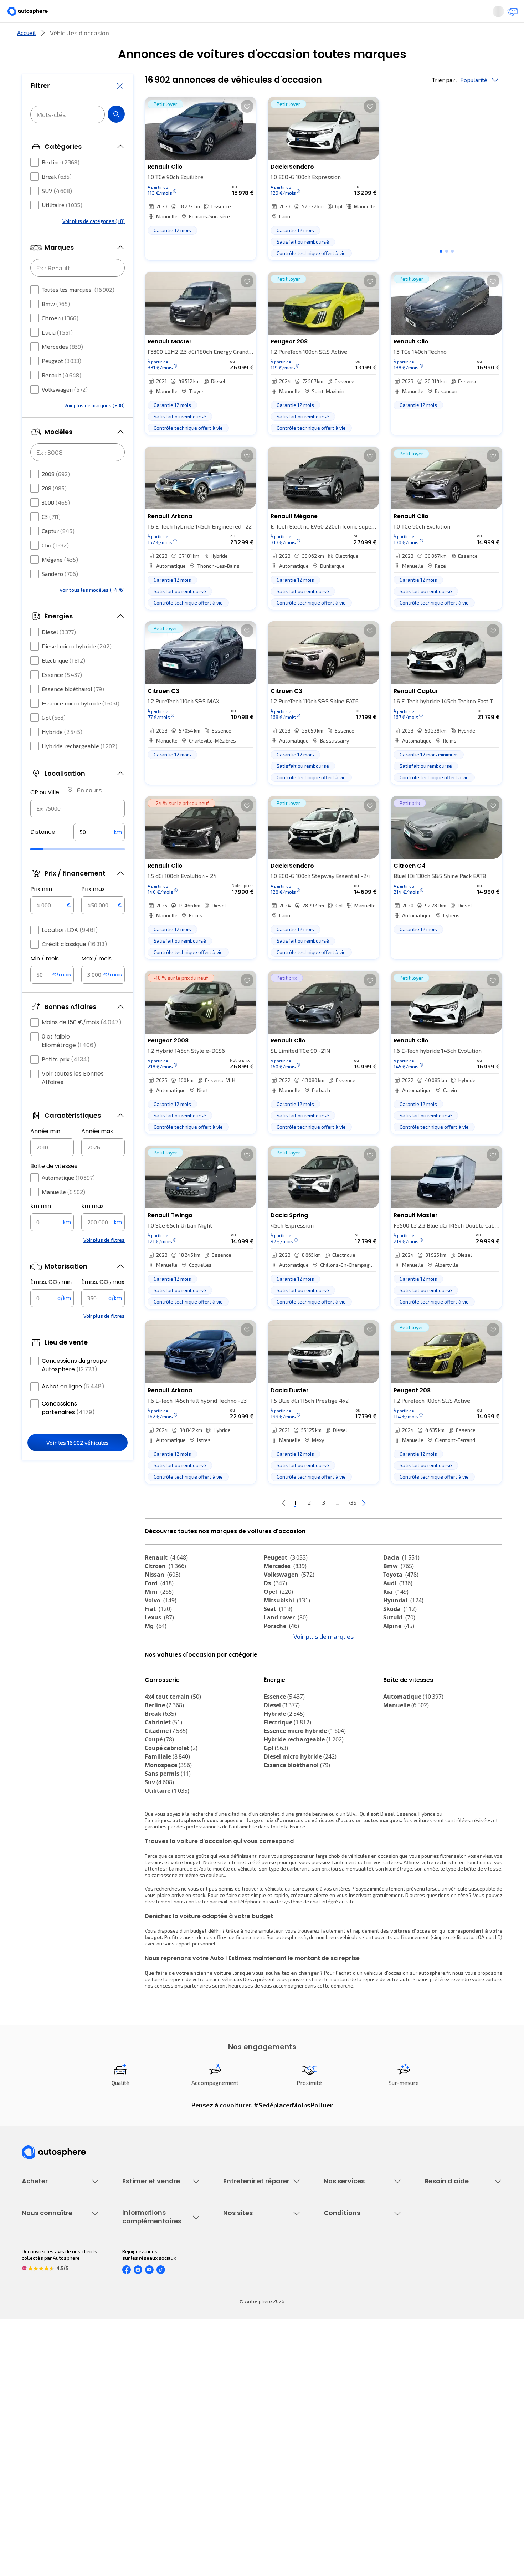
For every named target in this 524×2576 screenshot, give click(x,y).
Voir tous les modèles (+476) (92, 611)
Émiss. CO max (103, 1304)
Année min (45, 1152)
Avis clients (35, 2419)
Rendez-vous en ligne (248, 2264)
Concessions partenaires (68, 1429)
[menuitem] (30, 37)
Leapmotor (404, 1667)
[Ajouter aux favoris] (247, 130)
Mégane (60, 581)
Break (57, 198)
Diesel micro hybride (77, 667)
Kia (396, 1616)
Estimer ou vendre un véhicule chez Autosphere (156, 2268)
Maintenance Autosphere (252, 2277)
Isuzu (157, 1701)
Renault (61, 396)
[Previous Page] (255, 1527)
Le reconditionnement (147, 2403)
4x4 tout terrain (173, 1760)
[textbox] (99, 853)
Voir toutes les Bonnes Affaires (73, 1099)
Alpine (399, 1650)
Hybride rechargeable (79, 767)
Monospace (168, 1828)
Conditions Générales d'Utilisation (362, 2394)
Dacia (57, 354)
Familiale (167, 1820)
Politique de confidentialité (354, 2406)
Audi (398, 1607)
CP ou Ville (45, 814)
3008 (56, 524)
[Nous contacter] (510, 14)
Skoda (400, 1633)
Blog (228, 2461)
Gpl (54, 739)
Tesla (157, 1684)
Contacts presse (41, 2431)
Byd (393, 1684)
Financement (338, 2264)
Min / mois (45, 980)
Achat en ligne (73, 1408)
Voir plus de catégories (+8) (94, 242)
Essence (62, 696)
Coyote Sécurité (342, 2313)
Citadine (166, 1794)
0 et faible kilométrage (69, 1062)
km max (93, 1227)
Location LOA (70, 951)
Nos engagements (43, 2406)
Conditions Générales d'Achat (357, 2455)
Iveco (157, 1693)
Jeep (395, 1658)
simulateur (271, 1994)
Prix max (93, 910)
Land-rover (286, 1641)
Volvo (161, 1624)
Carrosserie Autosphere (250, 2313)
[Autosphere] (34, 14)
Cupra (160, 1658)
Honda (278, 1684)
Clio (55, 567)
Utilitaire (62, 226)
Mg (156, 1650)
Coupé (159, 1803)
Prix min (41, 910)
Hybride (62, 753)
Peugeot (61, 382)
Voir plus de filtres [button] (104, 1261)
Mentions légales (344, 2467)
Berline (61, 183)
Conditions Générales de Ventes (360, 2443)
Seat (278, 1633)
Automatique (68, 1199)
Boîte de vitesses (54, 1187)
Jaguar (280, 1667)
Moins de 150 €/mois (82, 1044)
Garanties (335, 2277)
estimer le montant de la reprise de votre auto (358, 2043)
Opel (278, 1616)
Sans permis (168, 1837)
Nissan (163, 1598)
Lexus (159, 1641)
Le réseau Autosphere (248, 2419)
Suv (159, 1846)
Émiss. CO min (51, 1304)
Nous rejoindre (38, 2443)
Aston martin (288, 1693)
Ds (275, 1607)
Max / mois (96, 980)
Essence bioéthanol (73, 710)
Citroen (60, 339)
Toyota (401, 1598)
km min (41, 1227)
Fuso (395, 1693)
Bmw (56, 325)
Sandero (60, 595)
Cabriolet (163, 1786)
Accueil (26, 57)
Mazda (280, 1658)
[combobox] (78, 830)
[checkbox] (35, 184)
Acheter (30, 37)
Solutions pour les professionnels (362, 2344)
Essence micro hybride (81, 725)
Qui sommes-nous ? (44, 2394)
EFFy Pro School (241, 2406)
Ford (159, 1607)
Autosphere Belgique (247, 2431)
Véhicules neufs (40, 2277)
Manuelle (63, 1213)
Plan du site (337, 2479)
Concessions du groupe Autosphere (74, 1386)
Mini (159, 1616)
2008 (56, 495)
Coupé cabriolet (171, 1811)
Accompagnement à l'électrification (346, 2328)
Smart (397, 1675)
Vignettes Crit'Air (142, 2415)
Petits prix (66, 1081)
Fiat (158, 1633)
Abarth (160, 1675)
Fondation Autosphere (249, 2394)
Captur (58, 552)
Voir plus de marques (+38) (94, 427)
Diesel (59, 653)
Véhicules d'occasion (45, 2264)
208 (54, 509)
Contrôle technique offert (252, 2301)
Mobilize (400, 1701)
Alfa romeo (167, 1667)
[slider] (46, 871)
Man (275, 1701)
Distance (43, 853)
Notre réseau (395, 37)
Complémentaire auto (348, 2301)
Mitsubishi (287, 1624)
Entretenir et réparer (215, 37)
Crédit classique (75, 966)
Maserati (281, 1675)
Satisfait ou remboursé (350, 2289)
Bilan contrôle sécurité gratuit (257, 2289)
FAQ (429, 2277)
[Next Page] (392, 1527)
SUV (57, 212)
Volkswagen (65, 411)
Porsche (281, 1650)
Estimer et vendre (114, 37)
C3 (51, 538)
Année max (97, 1152)
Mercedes (62, 368)
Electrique (63, 682)
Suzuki (399, 1641)
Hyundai (403, 1624)
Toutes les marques (78, 311)
